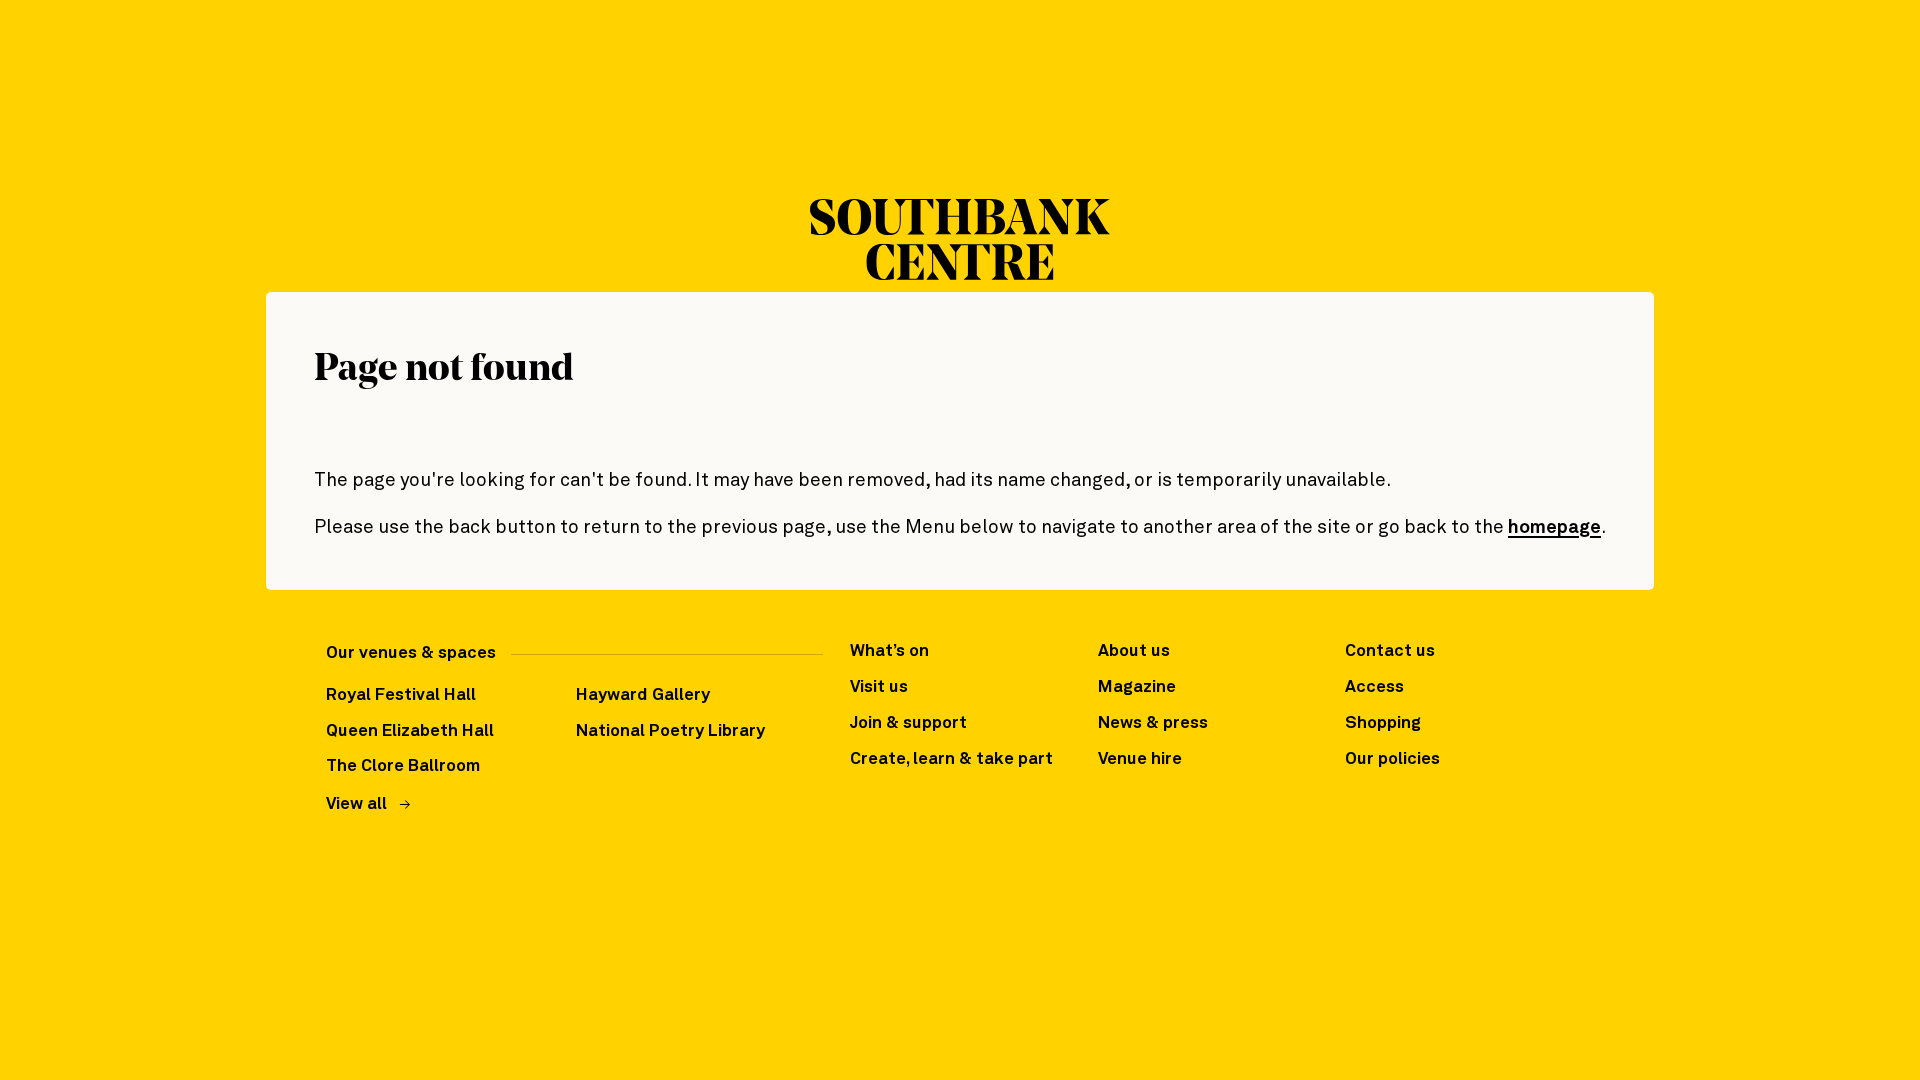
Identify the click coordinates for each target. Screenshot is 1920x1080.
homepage (1554, 527)
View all (356, 804)
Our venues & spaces (411, 653)
